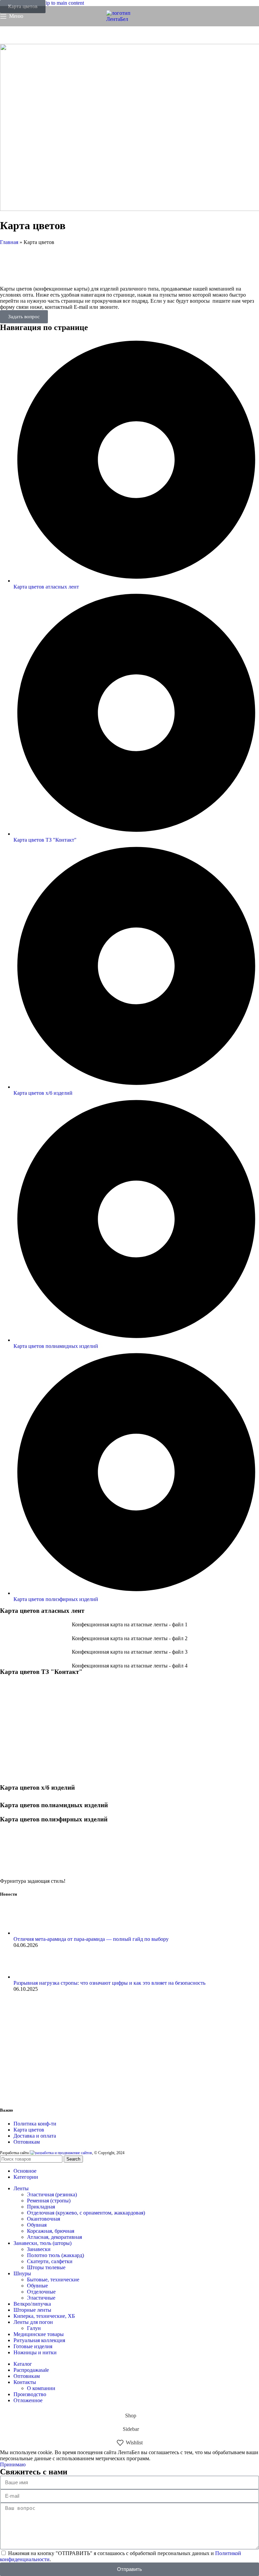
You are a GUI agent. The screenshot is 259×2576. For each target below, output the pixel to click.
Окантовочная (44, 2219)
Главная (9, 242)
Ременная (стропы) (49, 2201)
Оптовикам (27, 2142)
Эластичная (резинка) (52, 2194)
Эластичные (41, 2298)
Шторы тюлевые (46, 2267)
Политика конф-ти (35, 2124)
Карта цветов (29, 2130)
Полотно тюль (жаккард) (55, 2255)
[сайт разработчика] (61, 2153)
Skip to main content (62, 3)
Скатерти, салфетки (50, 2261)
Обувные (37, 2286)
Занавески (39, 2249)
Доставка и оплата (35, 2136)
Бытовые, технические (53, 2280)
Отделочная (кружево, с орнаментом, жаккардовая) (86, 2213)
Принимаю (13, 2464)
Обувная (37, 2225)
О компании (41, 2388)
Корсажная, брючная (51, 2231)
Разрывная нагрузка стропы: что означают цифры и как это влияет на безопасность (109, 1983)
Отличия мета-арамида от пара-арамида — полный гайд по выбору (91, 1939)
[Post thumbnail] (21, 1933)
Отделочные (41, 2292)
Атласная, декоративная (54, 2237)
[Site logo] (129, 19)
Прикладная (41, 2207)
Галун (34, 2328)
